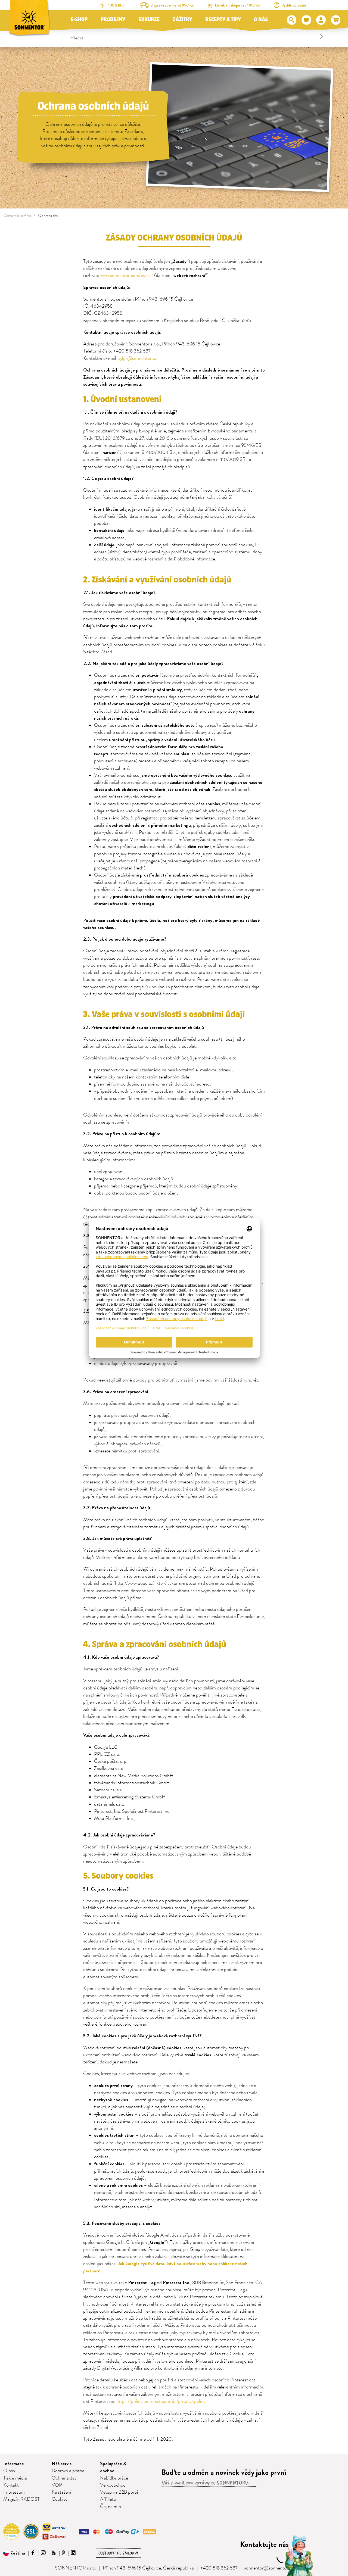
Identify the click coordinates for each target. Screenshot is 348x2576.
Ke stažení (61, 2492)
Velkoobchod (113, 2485)
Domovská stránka (17, 216)
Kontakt (11, 2485)
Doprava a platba (68, 2471)
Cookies (60, 2499)
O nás (261, 20)
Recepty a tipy (223, 20)
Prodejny (113, 20)
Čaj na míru (111, 2507)
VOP (57, 2485)
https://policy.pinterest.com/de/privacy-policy (161, 2402)
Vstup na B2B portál (120, 2492)
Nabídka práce (114, 2478)
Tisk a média (15, 2478)
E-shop (79, 20)
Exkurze (149, 20)
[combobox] (197, 36)
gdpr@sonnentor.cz (138, 358)
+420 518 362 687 (219, 2568)
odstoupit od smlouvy (119, 2553)
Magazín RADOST (21, 2499)
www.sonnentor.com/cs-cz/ (127, 276)
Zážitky (182, 20)
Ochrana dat (48, 216)
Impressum (14, 2492)
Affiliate (108, 2499)
